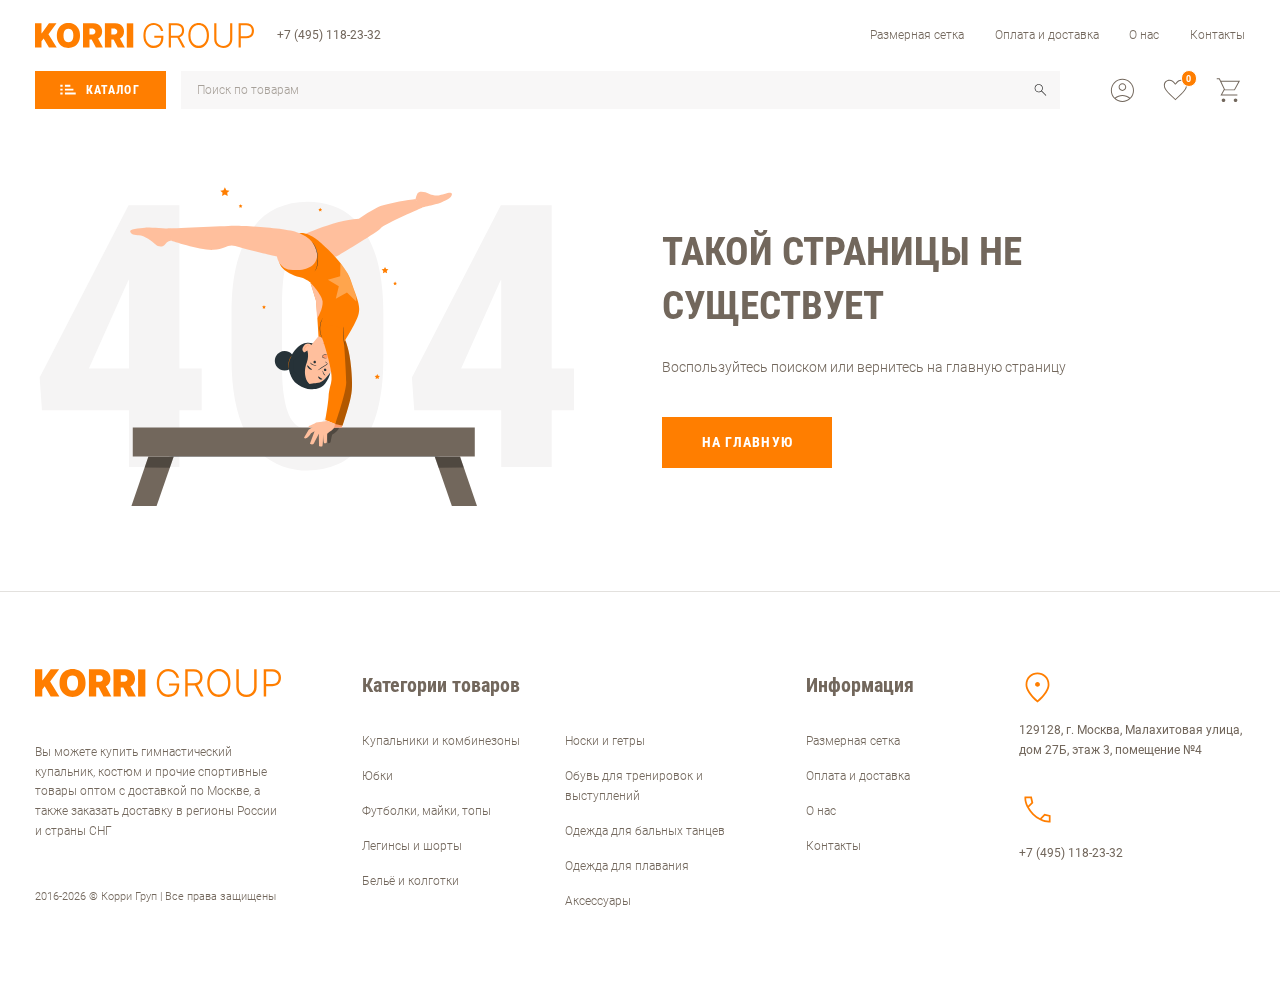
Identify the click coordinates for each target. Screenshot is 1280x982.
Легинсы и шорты (412, 846)
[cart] (1229, 90)
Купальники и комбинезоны (441, 741)
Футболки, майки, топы (426, 811)
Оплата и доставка (1047, 35)
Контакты (1217, 35)
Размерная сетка (917, 35)
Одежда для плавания (627, 866)
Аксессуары (598, 901)
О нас (1144, 35)
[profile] (1122, 90)
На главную (747, 442)
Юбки (377, 776)
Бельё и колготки (410, 881)
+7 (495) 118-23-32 (329, 35)
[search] (1040, 90)
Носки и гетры (605, 741)
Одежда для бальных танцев (645, 831)
